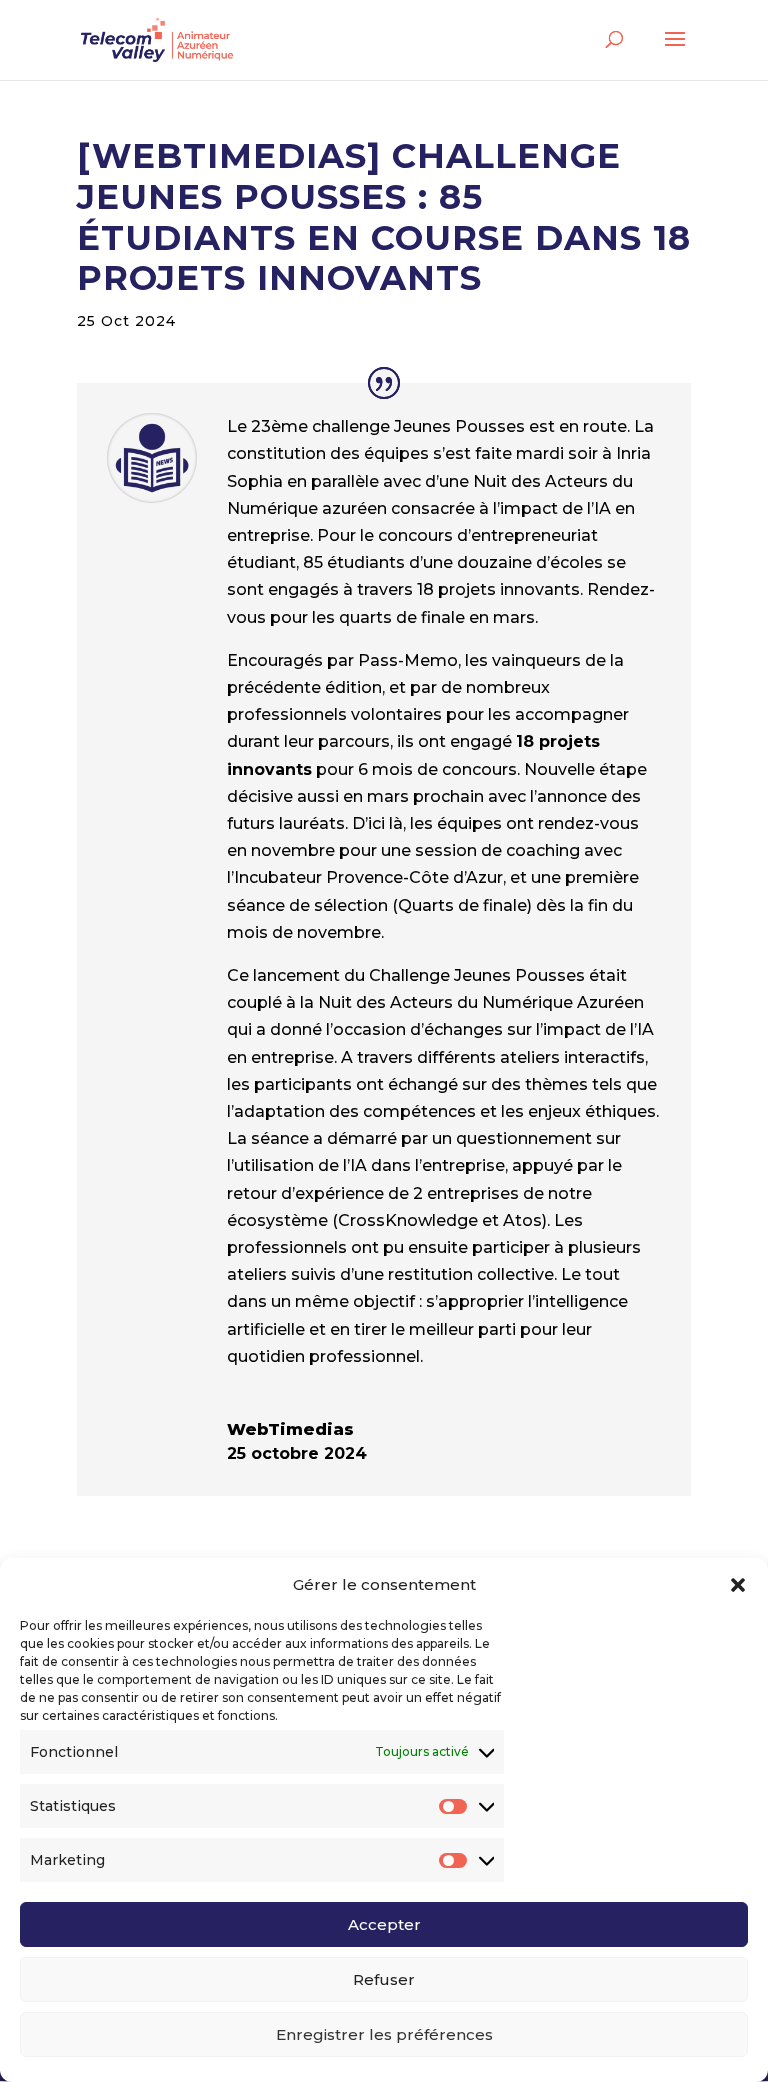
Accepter (384, 1924)
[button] (738, 1585)
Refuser (384, 1979)
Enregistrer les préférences (384, 2034)
